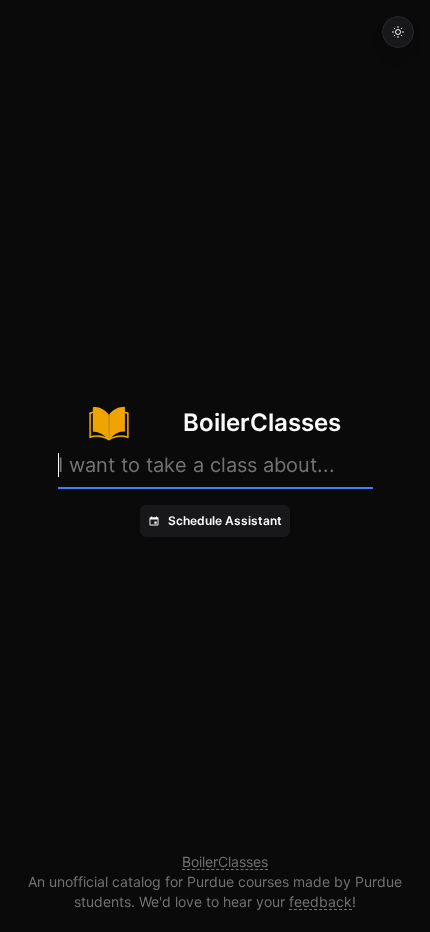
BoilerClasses (225, 861)
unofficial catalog (105, 881)
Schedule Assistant (225, 520)
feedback (320, 901)
